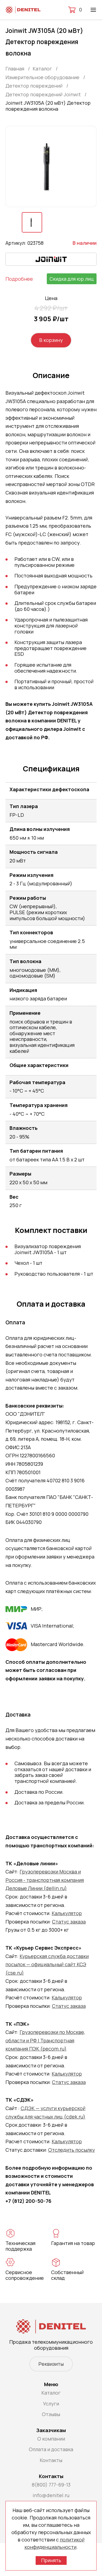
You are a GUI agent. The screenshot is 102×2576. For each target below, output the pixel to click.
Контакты (51, 2460)
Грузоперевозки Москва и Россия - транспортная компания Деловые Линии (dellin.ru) (45, 1880)
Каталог (51, 2393)
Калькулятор (67, 1913)
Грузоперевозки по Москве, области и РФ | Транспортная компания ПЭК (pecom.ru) (45, 2040)
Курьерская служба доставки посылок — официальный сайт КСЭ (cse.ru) (47, 1964)
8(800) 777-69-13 (51, 2485)
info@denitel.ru (51, 2495)
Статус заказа (69, 1922)
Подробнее (19, 279)
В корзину (51, 340)
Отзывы (51, 2414)
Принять (51, 2560)
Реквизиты (51, 2364)
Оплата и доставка (51, 2449)
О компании (51, 2439)
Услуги (51, 2404)
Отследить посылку (72, 2150)
